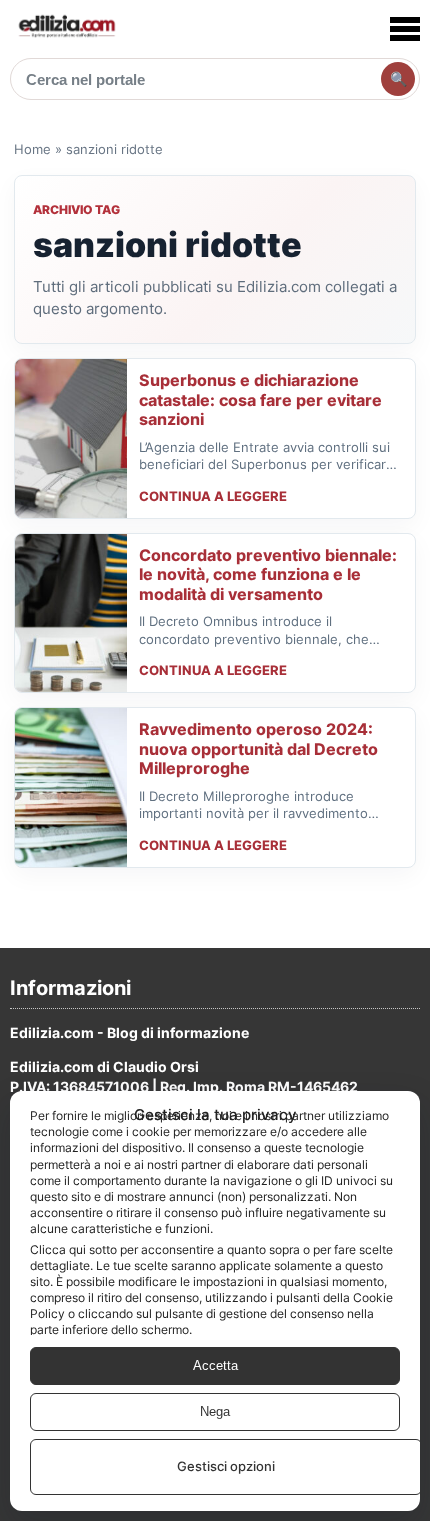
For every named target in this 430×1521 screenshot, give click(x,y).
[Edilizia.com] (66, 28)
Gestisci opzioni (226, 1466)
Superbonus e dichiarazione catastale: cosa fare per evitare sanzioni (260, 399)
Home (32, 149)
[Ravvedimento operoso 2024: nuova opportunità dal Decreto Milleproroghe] (71, 787)
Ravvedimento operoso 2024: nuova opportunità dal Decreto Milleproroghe (258, 748)
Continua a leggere (213, 496)
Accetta (215, 1365)
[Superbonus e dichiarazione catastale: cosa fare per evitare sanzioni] (71, 438)
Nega (215, 1411)
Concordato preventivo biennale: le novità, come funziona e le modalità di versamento (268, 574)
